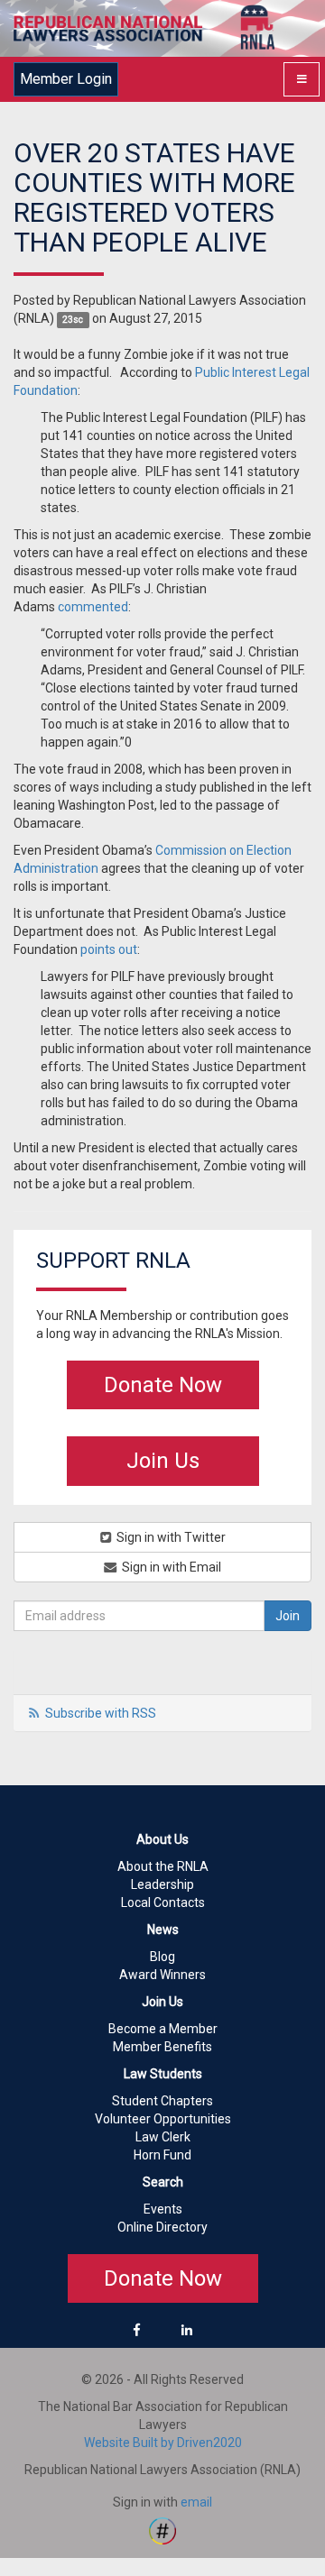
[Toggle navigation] (302, 79)
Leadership (162, 1884)
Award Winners (162, 1975)
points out (109, 949)
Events (163, 2209)
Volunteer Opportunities (163, 2119)
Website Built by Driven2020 (163, 2443)
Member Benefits (162, 2047)
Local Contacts (163, 1902)
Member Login (66, 79)
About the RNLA (163, 1866)
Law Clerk (163, 2137)
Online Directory (162, 2227)
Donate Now (163, 1385)
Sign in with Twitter (170, 1537)
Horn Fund (162, 2155)
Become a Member (163, 2029)
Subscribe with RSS (101, 1713)
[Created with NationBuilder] (162, 2530)
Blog (162, 1957)
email (196, 2502)
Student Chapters (162, 2101)
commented (93, 607)
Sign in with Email (170, 1567)
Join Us (163, 1461)
